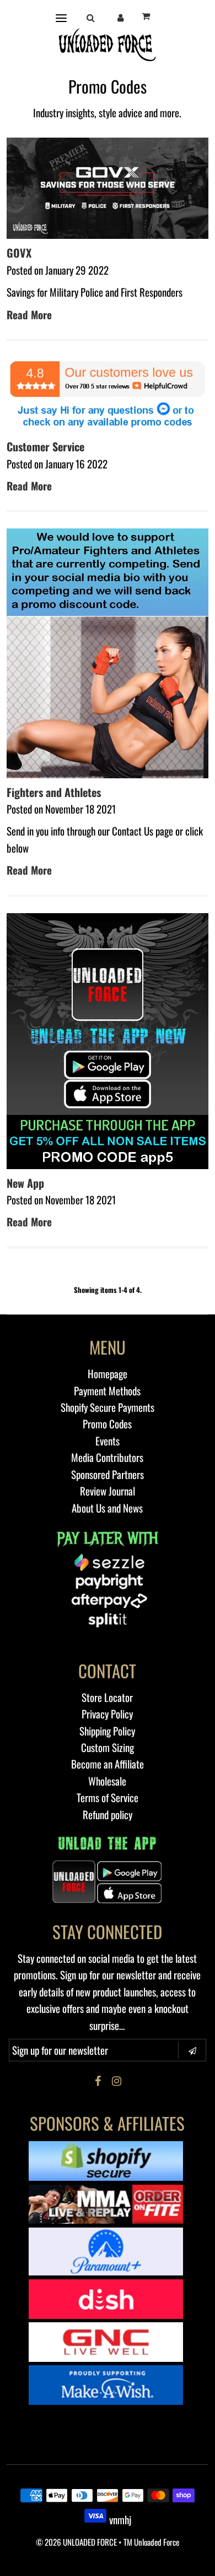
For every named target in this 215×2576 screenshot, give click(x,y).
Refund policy (108, 1814)
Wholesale (107, 1781)
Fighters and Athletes (54, 792)
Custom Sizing (108, 1747)
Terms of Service (108, 1797)
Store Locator (107, 1697)
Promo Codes (107, 1423)
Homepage (108, 1373)
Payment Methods (107, 1390)
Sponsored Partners (108, 1474)
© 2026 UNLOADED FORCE (76, 2542)
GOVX (19, 253)
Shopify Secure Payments (108, 1407)
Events (108, 1440)
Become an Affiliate (108, 1764)
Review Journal (108, 1491)
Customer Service (45, 446)
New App (25, 1183)
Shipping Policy (107, 1731)
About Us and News (107, 1508)
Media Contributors (107, 1457)
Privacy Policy (107, 1713)
